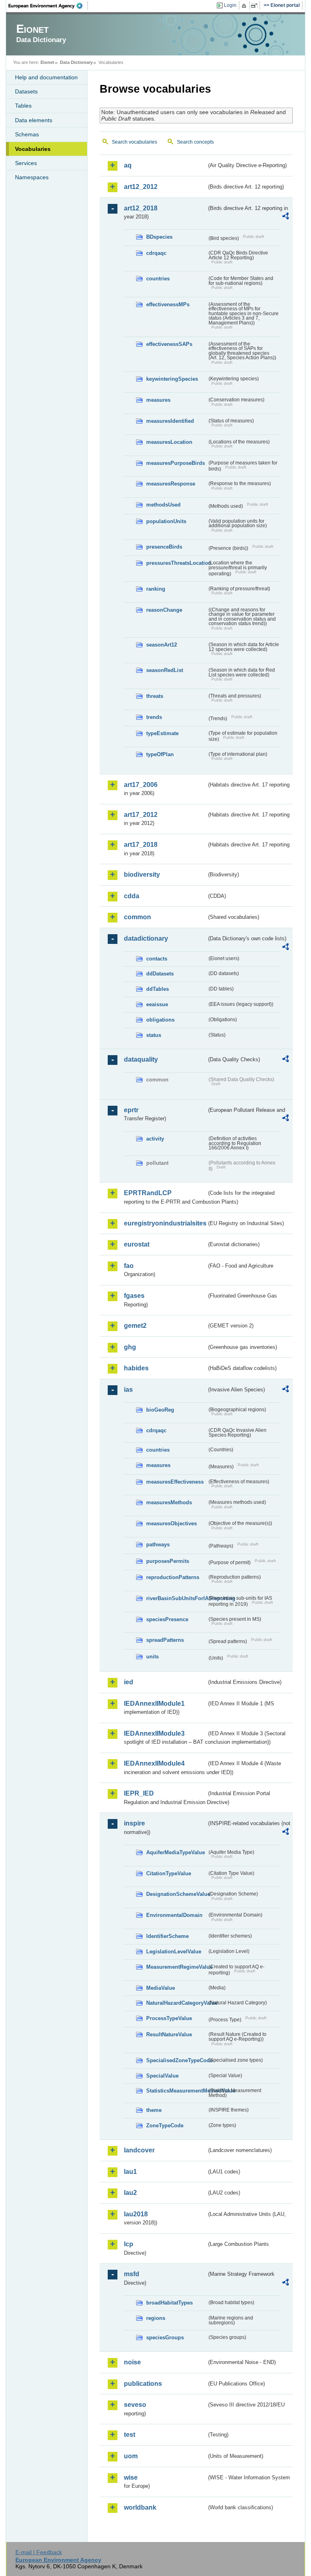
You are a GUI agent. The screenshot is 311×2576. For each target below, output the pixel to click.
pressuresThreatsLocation (177, 563)
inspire (134, 1823)
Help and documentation (46, 77)
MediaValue (161, 1988)
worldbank (140, 2507)
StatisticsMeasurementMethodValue (177, 2091)
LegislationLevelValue (174, 1952)
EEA (48, 6)
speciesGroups (165, 2337)
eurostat (137, 1244)
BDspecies (159, 237)
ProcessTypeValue (169, 2018)
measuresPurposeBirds (176, 463)
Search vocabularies (134, 142)
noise (132, 2362)
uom (131, 2456)
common (137, 917)
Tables (23, 106)
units (152, 1657)
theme (154, 2110)
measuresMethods (169, 1502)
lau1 (130, 2172)
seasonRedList (165, 670)
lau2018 (136, 2214)
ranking (156, 589)
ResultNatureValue (169, 2034)
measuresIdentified (170, 421)
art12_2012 (141, 187)
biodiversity (142, 875)
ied (129, 1682)
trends (154, 717)
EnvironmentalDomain (174, 1915)
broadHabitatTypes (169, 2303)
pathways (158, 1545)
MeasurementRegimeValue (177, 1967)
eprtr (131, 1110)
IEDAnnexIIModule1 (154, 1704)
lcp (129, 2244)
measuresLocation (169, 442)
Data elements (34, 120)
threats (155, 696)
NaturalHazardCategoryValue (177, 2003)
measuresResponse (171, 484)
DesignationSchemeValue (177, 1894)
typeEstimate (162, 733)
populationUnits (166, 521)
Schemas (27, 134)
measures (158, 400)
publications (143, 2384)
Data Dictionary (76, 62)
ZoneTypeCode (165, 2125)
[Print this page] (245, 6)
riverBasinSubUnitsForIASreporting (177, 1598)
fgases (134, 1296)
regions (156, 2318)
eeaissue (157, 1004)
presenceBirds (164, 547)
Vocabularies (33, 149)
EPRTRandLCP (148, 1193)
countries (158, 279)
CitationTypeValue (169, 1873)
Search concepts (195, 142)
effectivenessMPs (168, 304)
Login (230, 5)
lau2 (130, 2193)
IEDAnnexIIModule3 (154, 1733)
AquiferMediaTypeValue (176, 1852)
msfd (132, 2274)
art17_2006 (141, 785)
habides (136, 1368)
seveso (135, 2405)
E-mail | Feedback (39, 2552)
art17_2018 (141, 845)
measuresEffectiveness (175, 1482)
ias (128, 1390)
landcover (139, 2150)
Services (26, 163)
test (130, 2435)
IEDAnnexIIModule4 (154, 1763)
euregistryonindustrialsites (165, 1223)
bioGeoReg (160, 1410)
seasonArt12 (162, 645)
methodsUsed (163, 505)
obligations (160, 1020)
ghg (130, 1347)
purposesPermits (168, 1561)
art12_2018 (141, 208)
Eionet (47, 62)
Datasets (26, 91)
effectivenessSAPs (169, 344)
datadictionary (146, 938)
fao (129, 1266)
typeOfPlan (160, 754)
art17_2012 (141, 815)
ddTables (158, 989)
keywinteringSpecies (172, 379)
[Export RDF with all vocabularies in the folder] (285, 217)
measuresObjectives (171, 1523)
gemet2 (135, 1326)
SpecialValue (162, 2076)
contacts (157, 959)
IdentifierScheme (167, 1936)
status (154, 1035)
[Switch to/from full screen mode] (256, 6)
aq (128, 165)
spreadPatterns (165, 1640)
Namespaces (32, 177)
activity (155, 1139)
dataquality (141, 1059)
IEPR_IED (139, 1793)
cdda (132, 896)
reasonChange (164, 610)
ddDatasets (160, 974)
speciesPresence (167, 1619)
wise (131, 2477)
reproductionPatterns (173, 1577)
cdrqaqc (156, 253)
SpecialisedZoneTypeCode (177, 2060)
